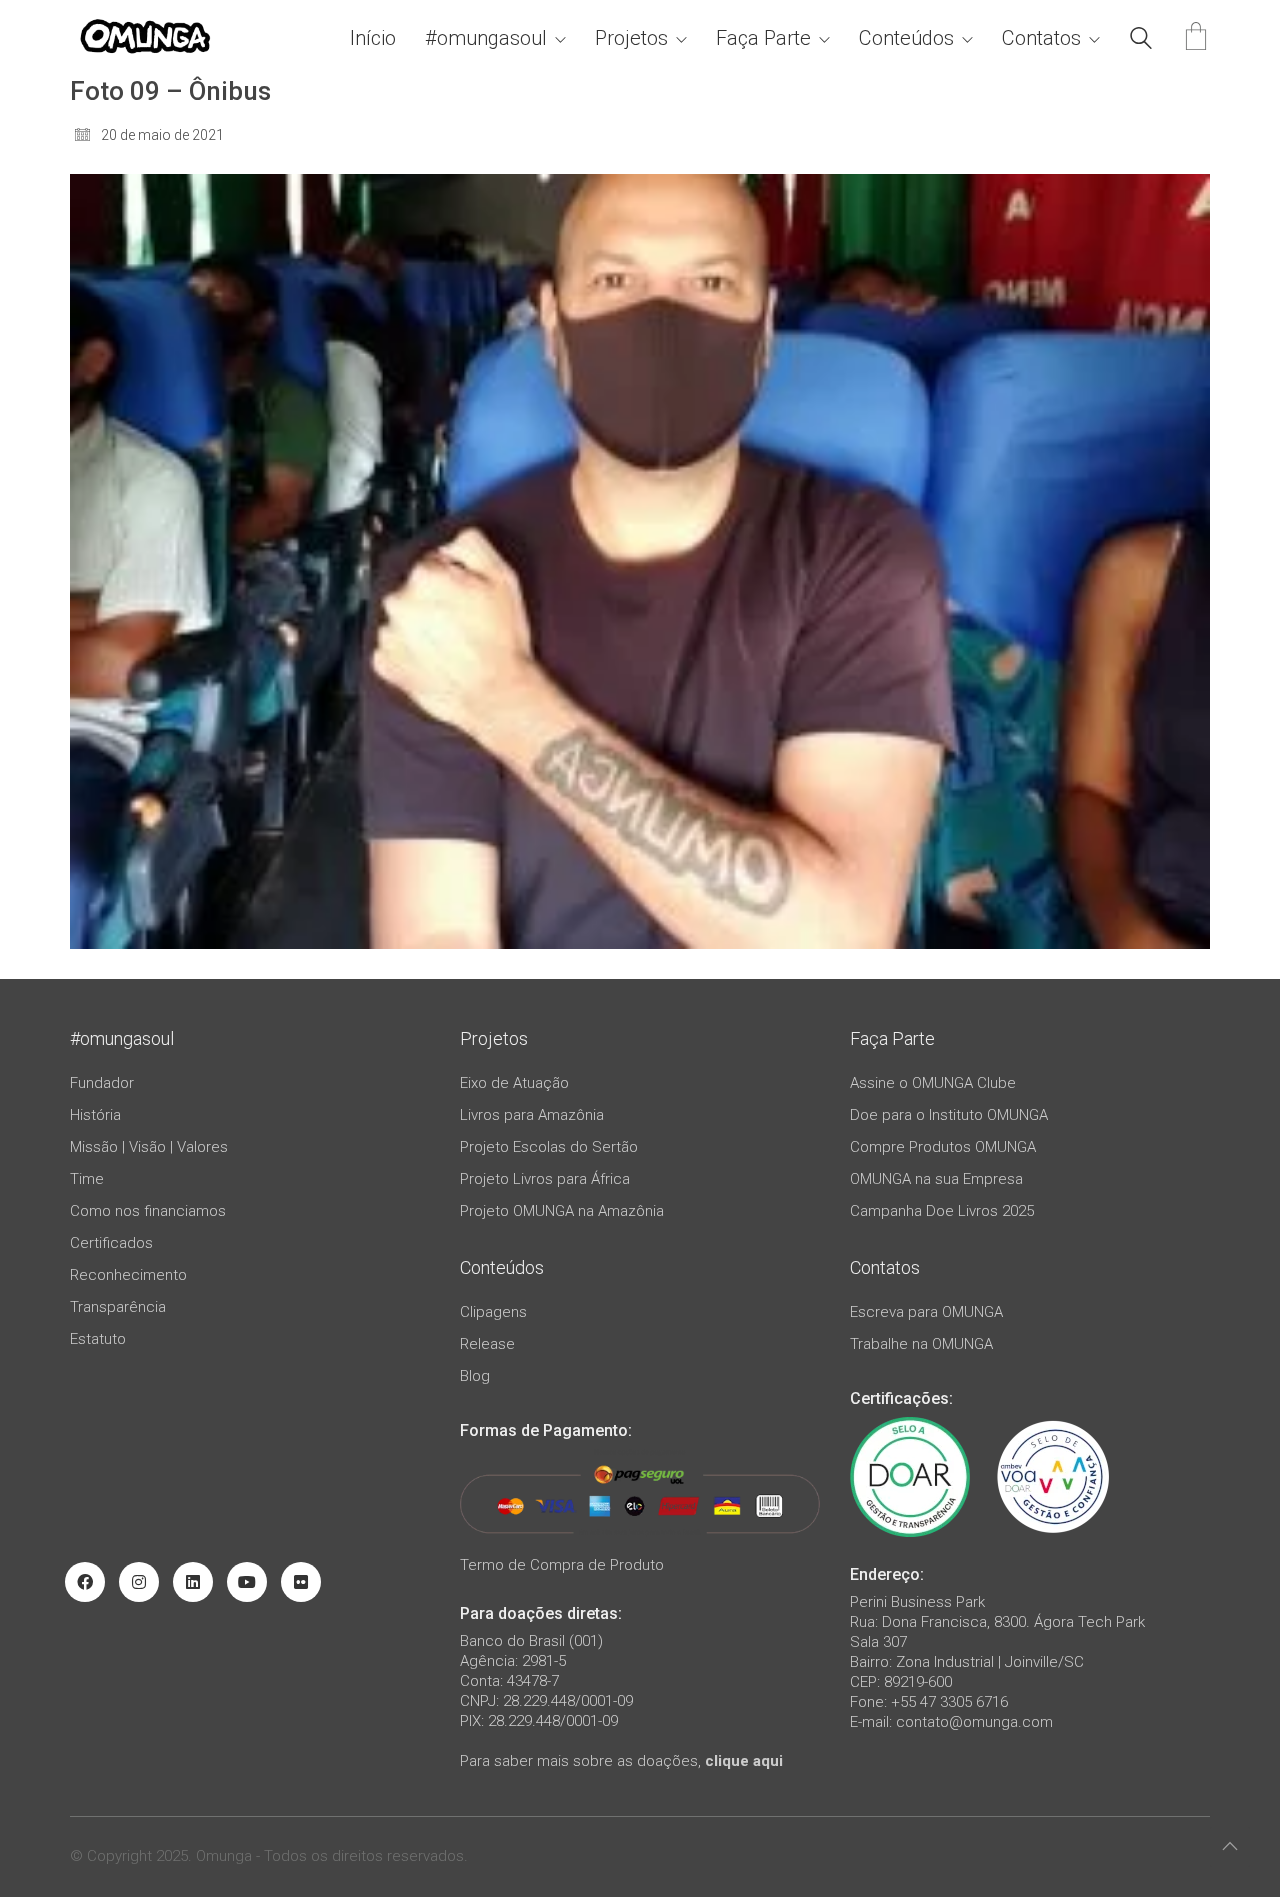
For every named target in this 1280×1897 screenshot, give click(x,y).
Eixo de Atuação (514, 1083)
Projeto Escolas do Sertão (549, 1147)
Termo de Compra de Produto (562, 1565)
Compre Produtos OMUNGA (943, 1147)
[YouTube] (247, 1582)
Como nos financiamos (148, 1211)
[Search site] (1141, 41)
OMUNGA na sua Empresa (936, 1179)
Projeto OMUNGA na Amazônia (562, 1211)
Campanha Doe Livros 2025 (942, 1211)
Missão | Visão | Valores (149, 1147)
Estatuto (98, 1339)
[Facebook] (85, 1582)
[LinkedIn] (193, 1582)
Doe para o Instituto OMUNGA (949, 1115)
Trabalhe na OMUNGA (921, 1344)
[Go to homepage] (145, 38)
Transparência (118, 1307)
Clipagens (493, 1312)
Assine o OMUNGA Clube (933, 1083)
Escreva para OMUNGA (926, 1312)
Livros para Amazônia (532, 1115)
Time (87, 1179)
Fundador (102, 1083)
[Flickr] (301, 1582)
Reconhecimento (128, 1275)
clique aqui (744, 1761)
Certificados (111, 1243)
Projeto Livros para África (545, 1179)
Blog (475, 1376)
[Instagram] (139, 1582)
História (95, 1115)
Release (487, 1344)
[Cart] (1196, 38)
